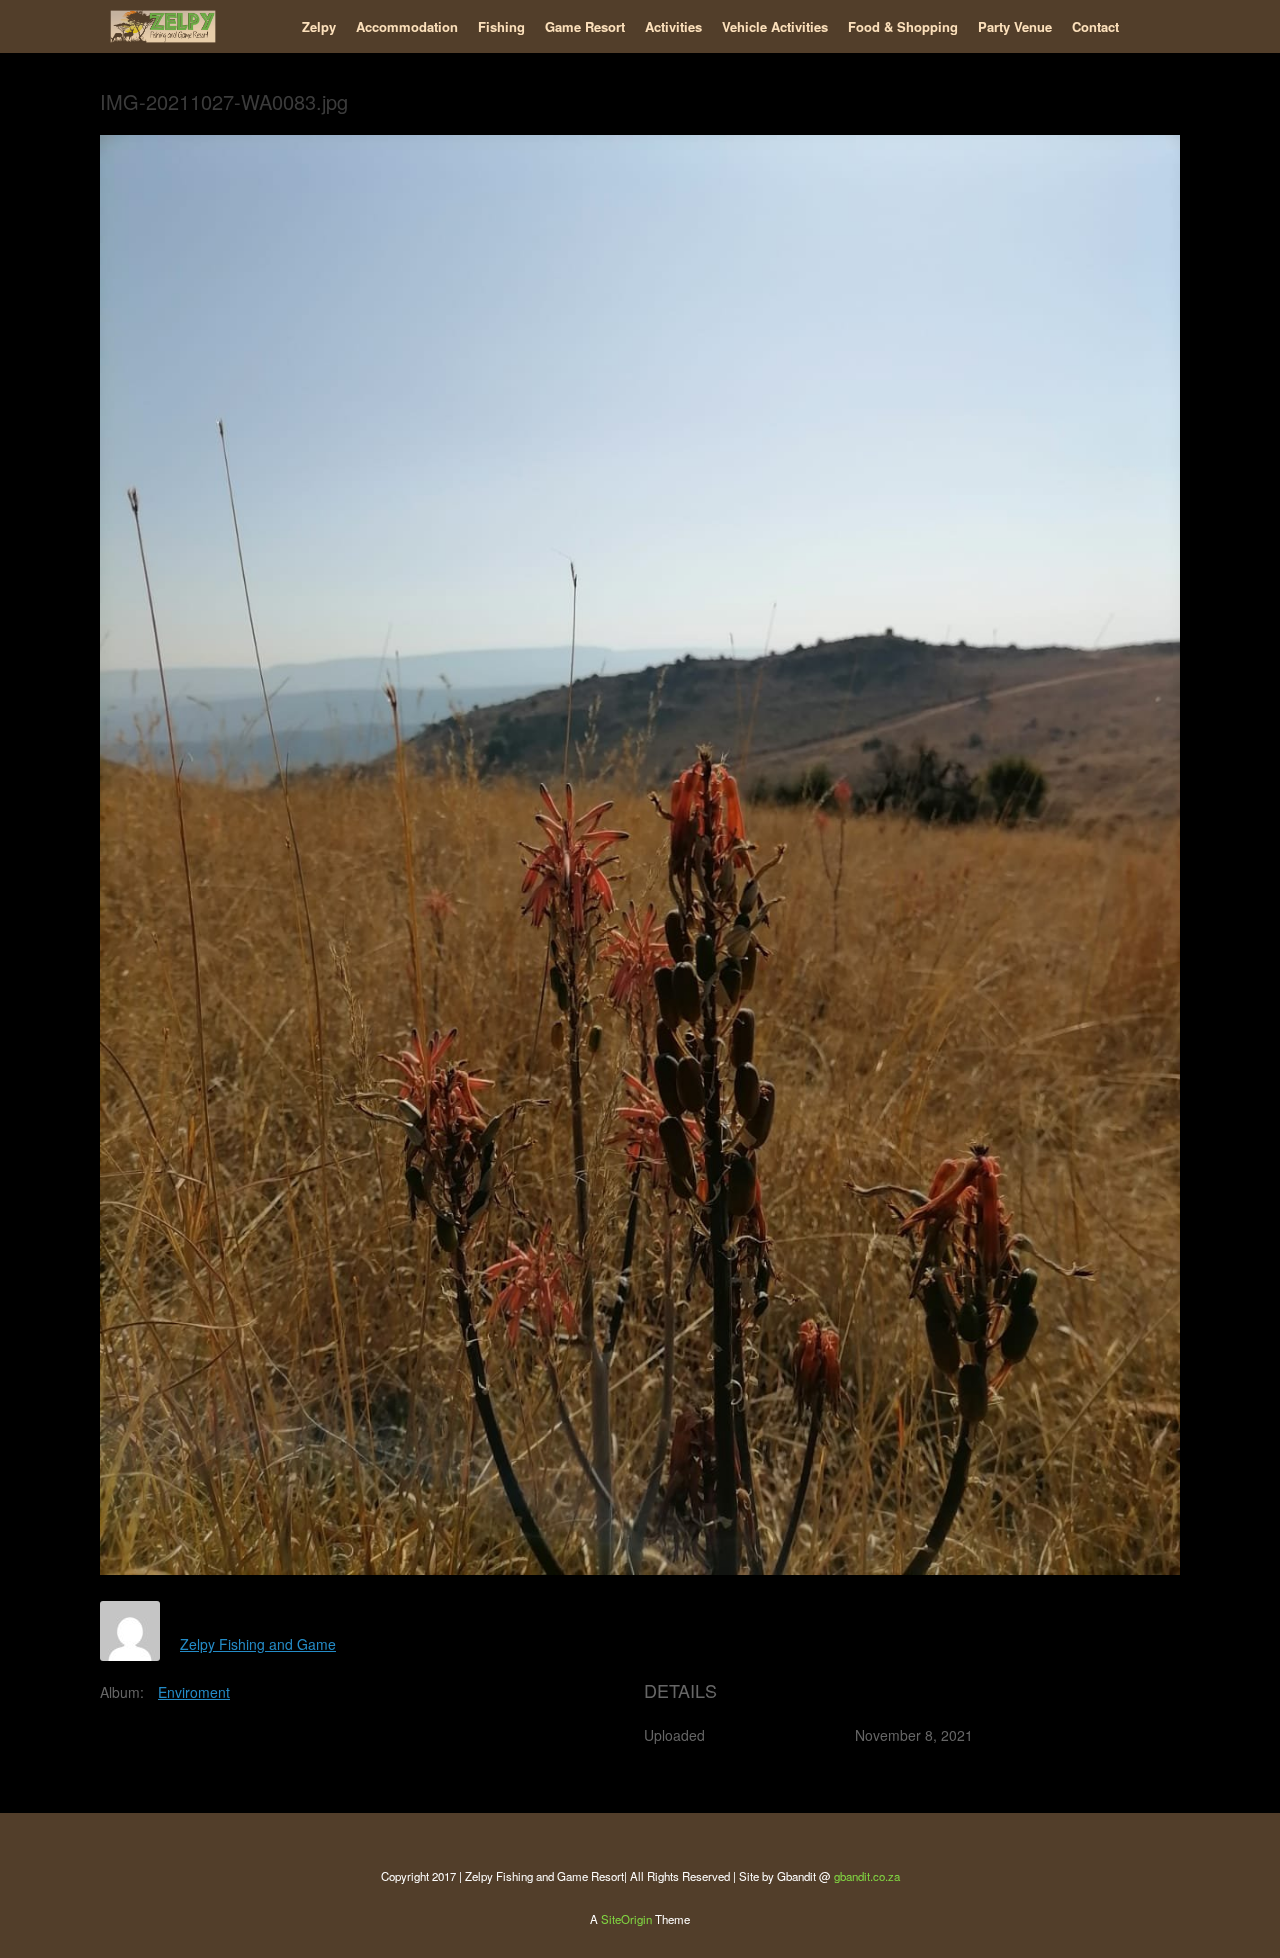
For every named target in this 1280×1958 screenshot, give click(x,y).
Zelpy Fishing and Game (258, 1644)
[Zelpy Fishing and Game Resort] (163, 26)
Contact (1095, 26)
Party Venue (1015, 26)
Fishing (501, 26)
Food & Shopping (903, 26)
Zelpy (319, 26)
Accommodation (407, 26)
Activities (673, 26)
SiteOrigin (626, 1919)
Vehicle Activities (775, 26)
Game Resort (585, 26)
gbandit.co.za (867, 1876)
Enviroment (194, 1692)
